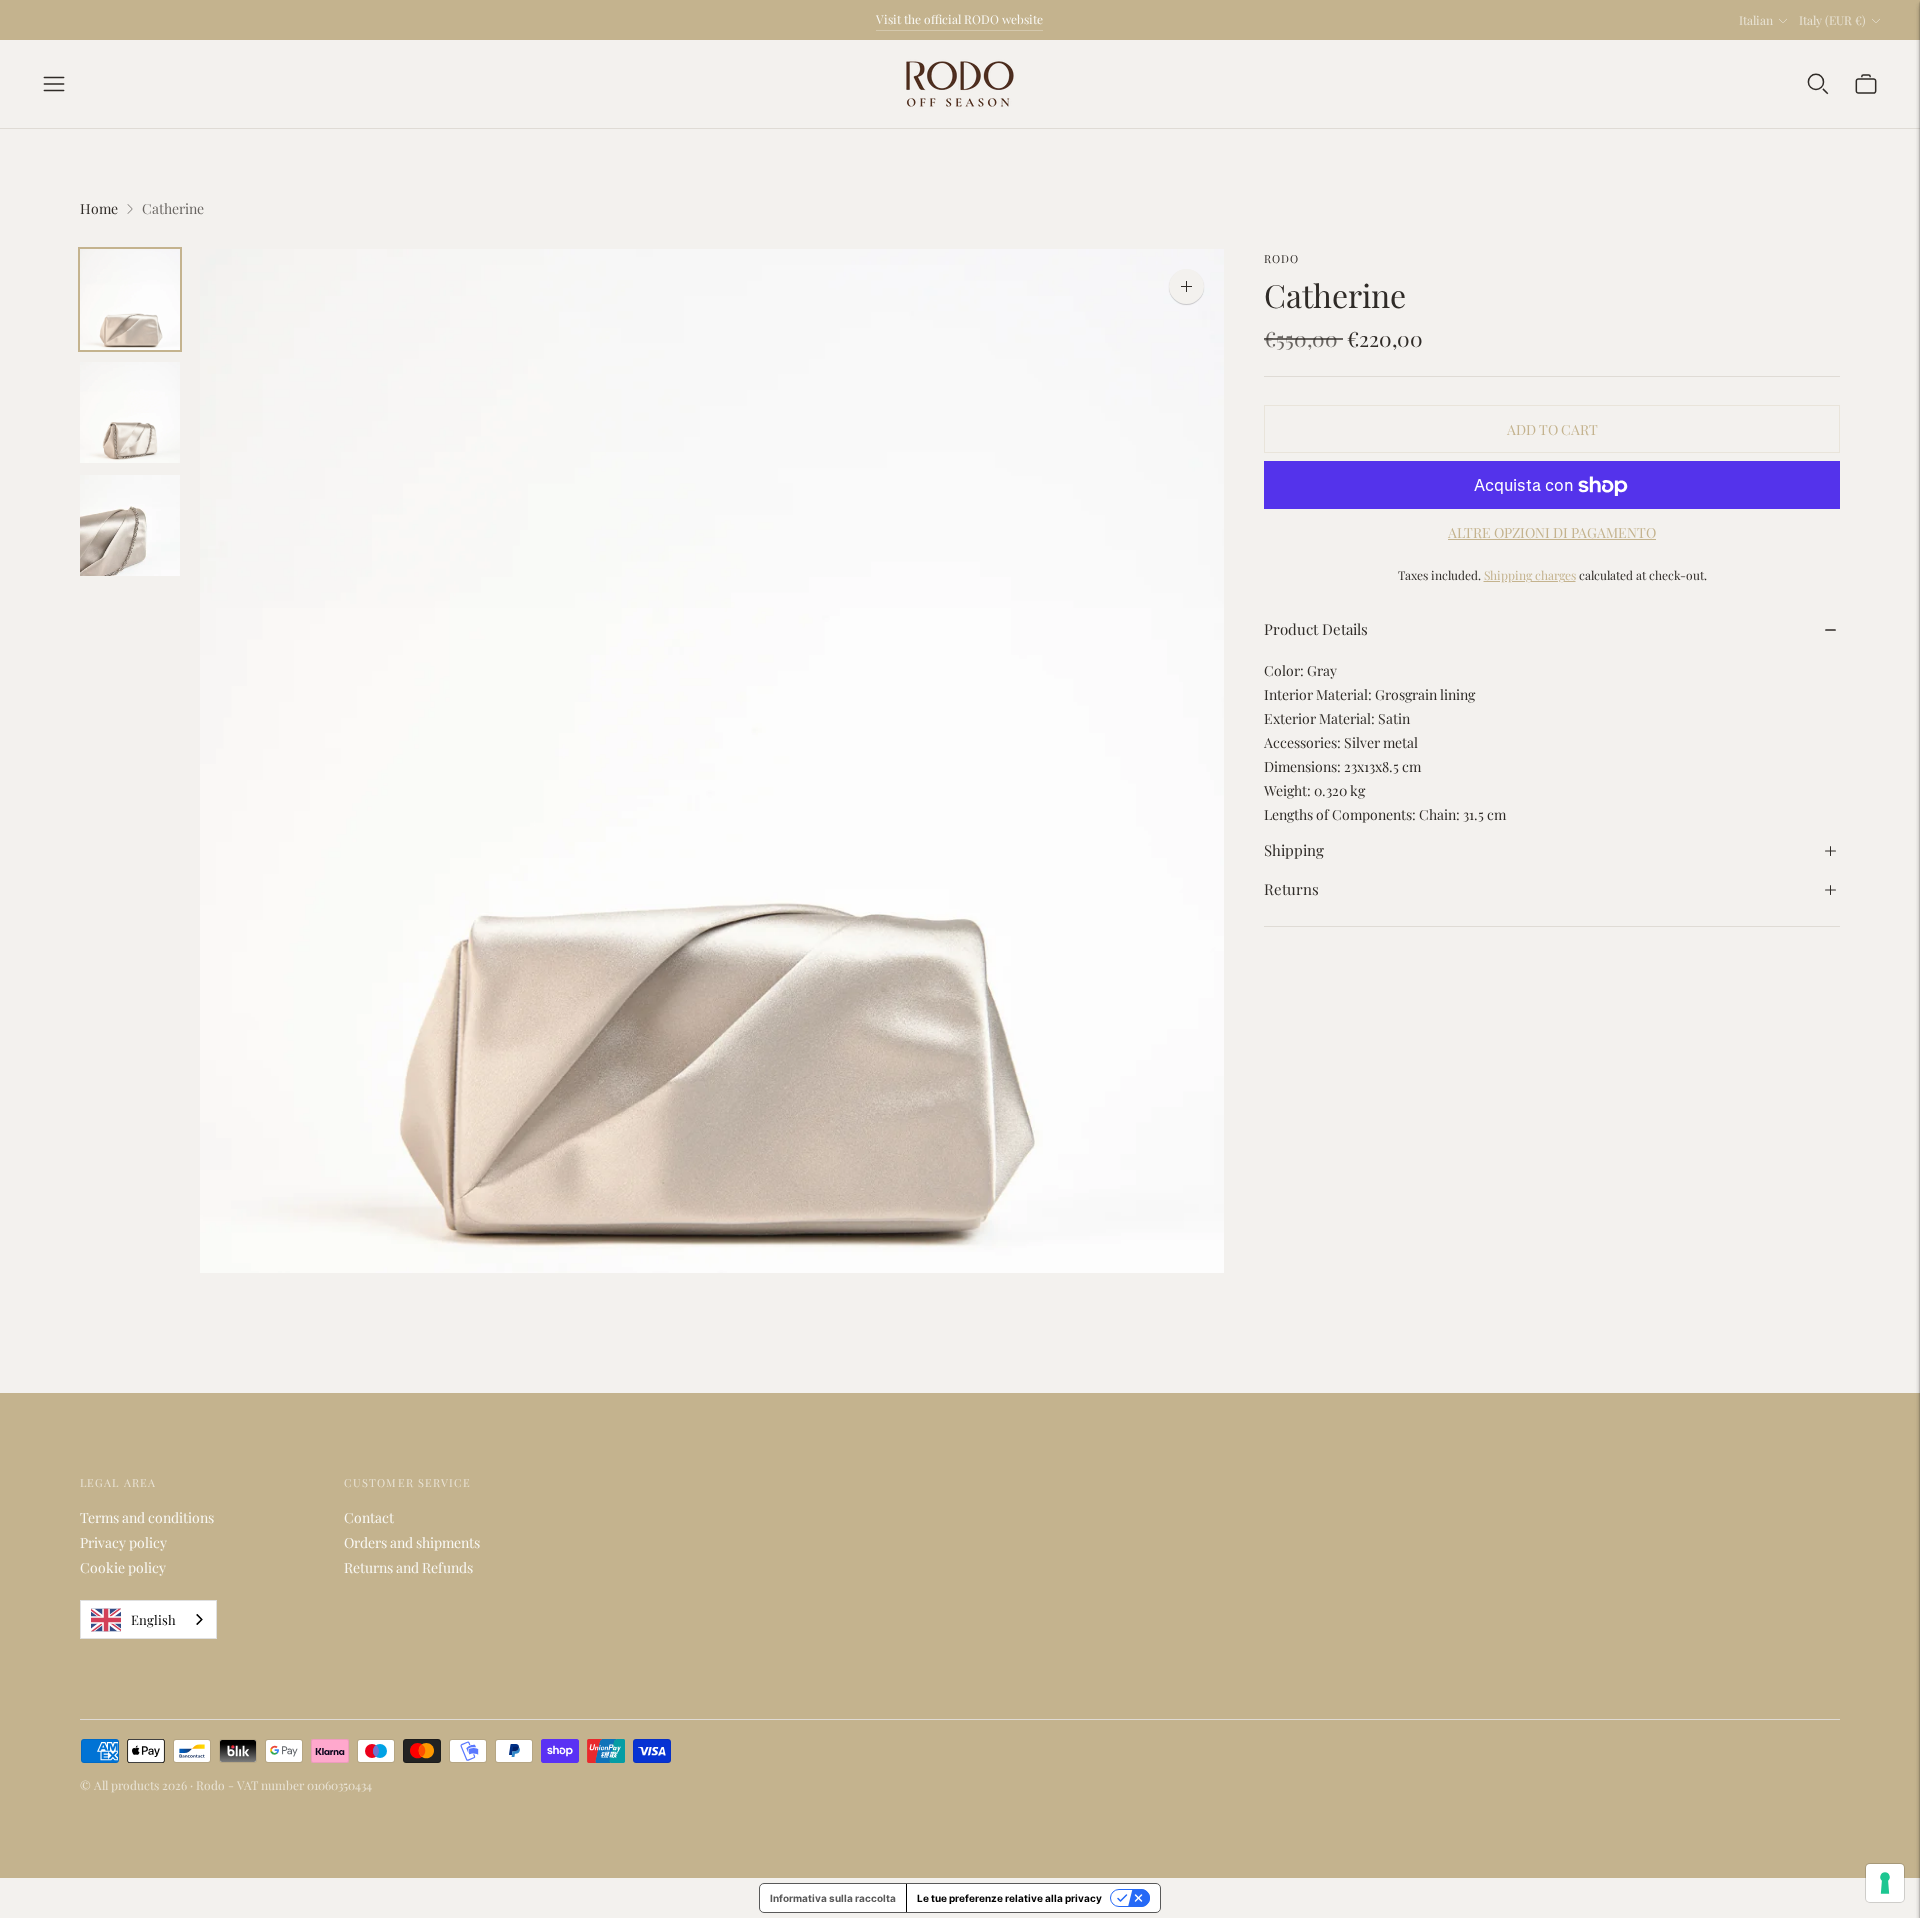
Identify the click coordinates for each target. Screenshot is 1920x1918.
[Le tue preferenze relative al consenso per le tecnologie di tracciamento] (1885, 1883)
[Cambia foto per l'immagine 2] (130, 412)
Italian (1756, 20)
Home (99, 208)
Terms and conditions (147, 1517)
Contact (369, 1517)
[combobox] (148, 1619)
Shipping (1294, 850)
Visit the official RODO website (959, 19)
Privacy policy (123, 1542)
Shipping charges (1530, 576)
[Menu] (54, 84)
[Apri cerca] (1818, 84)
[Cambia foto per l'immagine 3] (130, 525)
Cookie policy (123, 1567)
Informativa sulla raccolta (833, 1898)
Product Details (1316, 629)
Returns (1291, 890)
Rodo (1281, 258)
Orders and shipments (412, 1542)
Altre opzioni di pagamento (1552, 533)
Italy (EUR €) (1832, 20)
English (153, 1619)
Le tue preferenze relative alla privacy (1009, 1898)
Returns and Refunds (408, 1567)
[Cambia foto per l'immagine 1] (130, 299)
